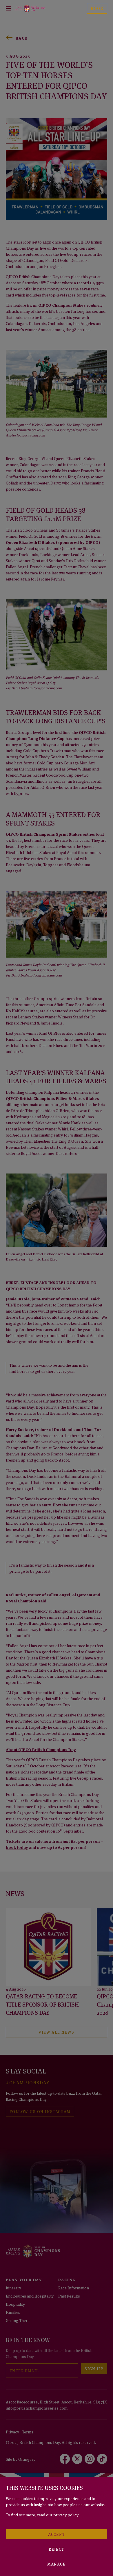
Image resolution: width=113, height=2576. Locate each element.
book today (17, 1847)
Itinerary (13, 2287)
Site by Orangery (21, 2459)
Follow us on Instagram (40, 2111)
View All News (56, 2032)
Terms (28, 2432)
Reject (56, 2549)
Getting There (18, 2320)
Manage (56, 2564)
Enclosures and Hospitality (30, 2296)
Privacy (12, 2432)
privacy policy (66, 2514)
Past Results (69, 2296)
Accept (56, 2534)
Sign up (94, 2368)
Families (13, 2312)
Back (22, 38)
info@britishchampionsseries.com (37, 2408)
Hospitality (15, 2304)
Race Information (74, 2287)
